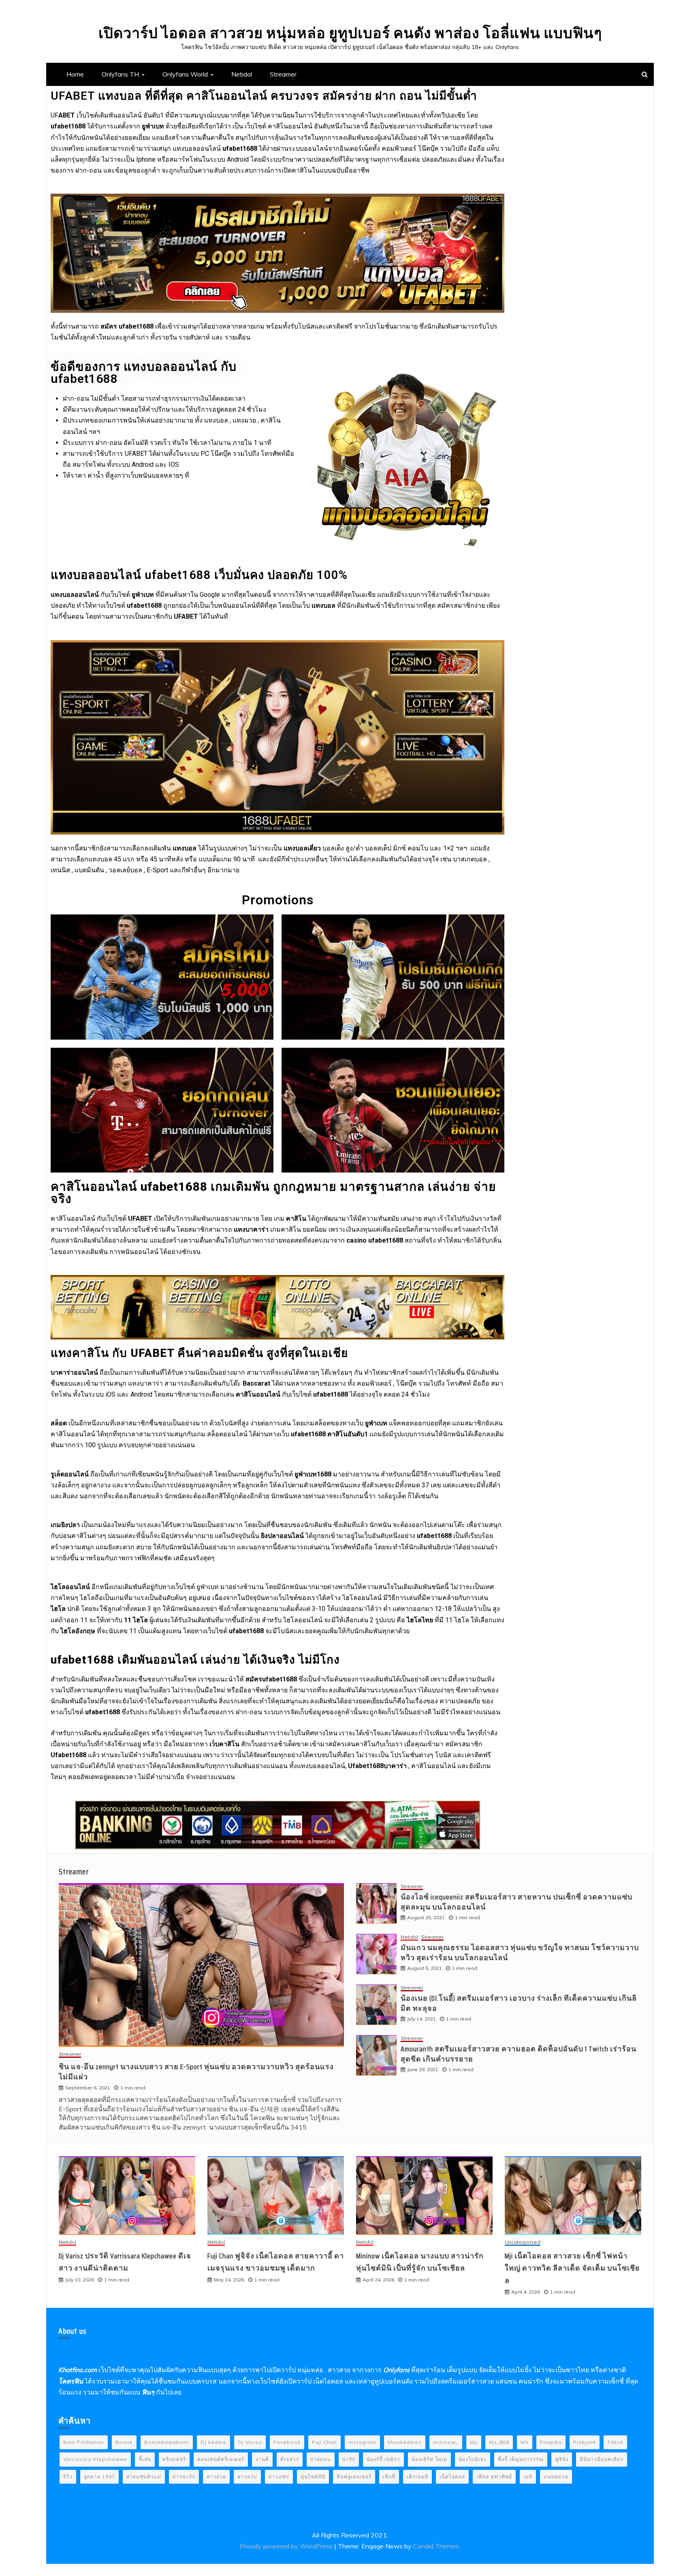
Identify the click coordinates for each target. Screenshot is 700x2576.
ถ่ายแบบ (321, 2459)
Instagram (362, 2442)
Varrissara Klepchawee (95, 2459)
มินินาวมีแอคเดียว (602, 2459)
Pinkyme (585, 2442)
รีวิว (68, 2477)
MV (525, 2442)
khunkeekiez (405, 2442)
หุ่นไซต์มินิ (313, 2477)
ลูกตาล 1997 (99, 2477)
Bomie (124, 2442)
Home (75, 74)
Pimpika (551, 2442)
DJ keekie (213, 2442)
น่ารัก (349, 2459)
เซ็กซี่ (389, 2477)
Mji (474, 2442)
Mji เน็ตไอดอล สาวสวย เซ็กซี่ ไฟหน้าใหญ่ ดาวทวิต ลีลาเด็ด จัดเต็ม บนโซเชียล (572, 2268)
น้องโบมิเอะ (473, 2459)
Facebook (287, 2442)
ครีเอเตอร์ (174, 2459)
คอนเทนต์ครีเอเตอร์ (221, 2459)
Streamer (283, 74)
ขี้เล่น (145, 2459)
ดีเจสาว (290, 2459)
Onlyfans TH (120, 74)
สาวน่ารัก (184, 2477)
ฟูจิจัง (562, 2459)
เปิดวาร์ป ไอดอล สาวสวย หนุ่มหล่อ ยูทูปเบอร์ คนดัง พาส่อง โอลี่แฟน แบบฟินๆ (350, 33)
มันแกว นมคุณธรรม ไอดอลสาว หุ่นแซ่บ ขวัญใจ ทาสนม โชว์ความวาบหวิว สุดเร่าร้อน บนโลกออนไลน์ (520, 1953)
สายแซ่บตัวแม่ (144, 2477)
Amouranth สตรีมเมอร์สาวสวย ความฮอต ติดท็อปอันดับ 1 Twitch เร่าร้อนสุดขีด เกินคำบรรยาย (519, 2054)
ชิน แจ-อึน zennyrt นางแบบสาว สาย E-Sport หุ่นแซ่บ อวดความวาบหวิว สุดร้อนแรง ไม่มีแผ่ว (196, 2072)
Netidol (242, 74)
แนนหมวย (556, 2477)
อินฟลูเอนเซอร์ (354, 2477)
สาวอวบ (247, 2477)
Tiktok (615, 2442)
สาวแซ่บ (279, 2477)
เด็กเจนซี (417, 2477)
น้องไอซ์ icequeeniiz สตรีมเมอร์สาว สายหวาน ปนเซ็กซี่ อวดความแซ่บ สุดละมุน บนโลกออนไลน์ (516, 1902)
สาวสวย (216, 2477)
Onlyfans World (185, 74)
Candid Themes (436, 2546)
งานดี (262, 2459)
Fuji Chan (324, 2442)
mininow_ (446, 2442)
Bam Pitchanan (84, 2442)
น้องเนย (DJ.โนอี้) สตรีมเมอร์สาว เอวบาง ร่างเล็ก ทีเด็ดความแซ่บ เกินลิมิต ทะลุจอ (519, 2003)
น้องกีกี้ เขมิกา (383, 2459)
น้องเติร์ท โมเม (429, 2459)
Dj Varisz (250, 2442)
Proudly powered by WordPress (287, 2546)
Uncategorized (523, 2242)
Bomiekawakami (167, 2442)
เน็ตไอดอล (452, 2477)
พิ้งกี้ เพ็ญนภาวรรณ (521, 2459)
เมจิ (528, 2477)
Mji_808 (499, 2442)
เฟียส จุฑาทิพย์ (494, 2477)
